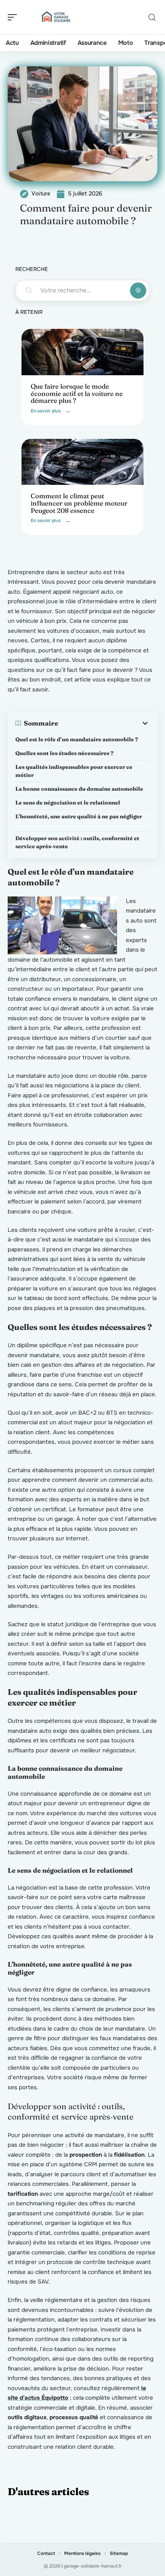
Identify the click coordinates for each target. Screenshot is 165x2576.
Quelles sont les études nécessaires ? (64, 753)
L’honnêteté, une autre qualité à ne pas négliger (82, 820)
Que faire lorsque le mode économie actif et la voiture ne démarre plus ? (77, 393)
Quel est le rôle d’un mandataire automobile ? (77, 739)
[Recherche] (152, 17)
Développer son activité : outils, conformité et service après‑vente (77, 842)
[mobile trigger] (14, 17)
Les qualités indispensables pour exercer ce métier (74, 771)
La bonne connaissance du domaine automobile (79, 789)
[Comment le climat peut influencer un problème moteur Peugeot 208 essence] (82, 462)
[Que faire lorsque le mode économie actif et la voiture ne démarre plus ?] (82, 352)
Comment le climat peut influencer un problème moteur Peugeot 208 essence (79, 503)
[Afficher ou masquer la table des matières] (104, 723)
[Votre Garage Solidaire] (55, 17)
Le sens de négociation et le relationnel (68, 803)
